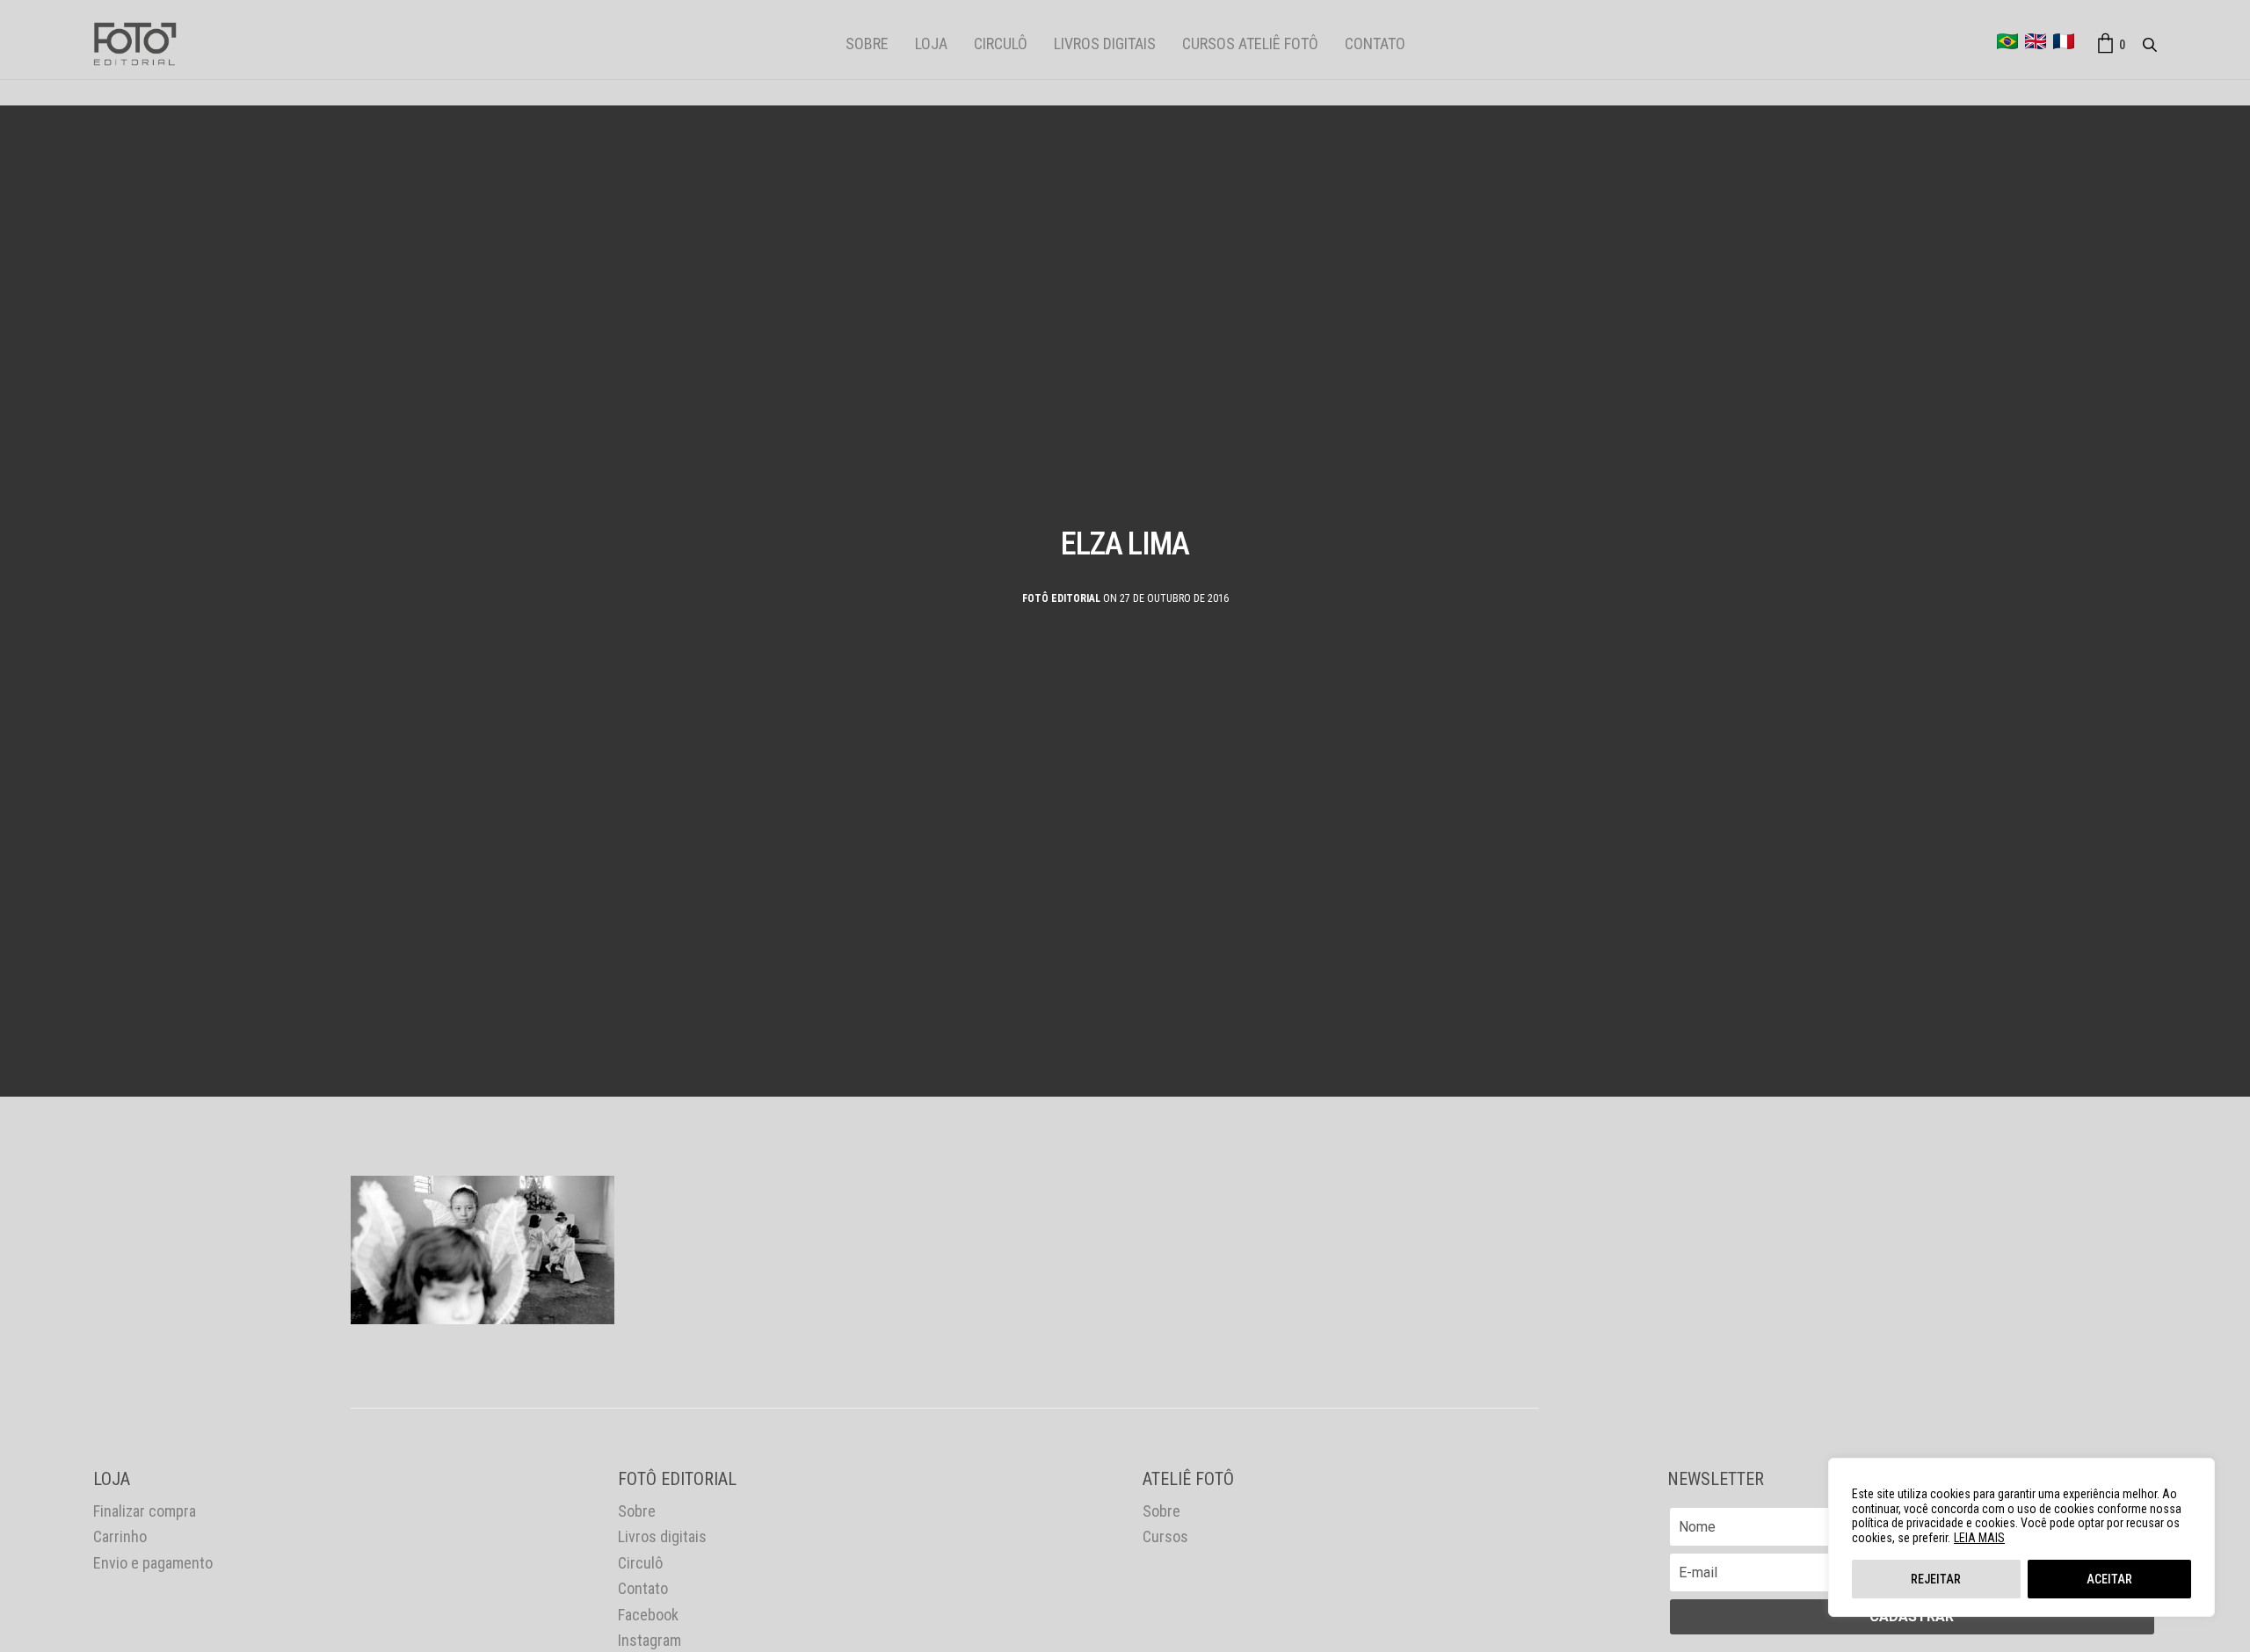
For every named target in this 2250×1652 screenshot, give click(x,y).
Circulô (1001, 43)
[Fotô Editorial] (135, 44)
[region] (2021, 1537)
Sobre (867, 43)
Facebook (648, 1615)
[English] (2036, 41)
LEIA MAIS (1979, 1538)
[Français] (2064, 41)
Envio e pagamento (153, 1563)
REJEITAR (1936, 1579)
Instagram (650, 1640)
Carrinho (120, 1536)
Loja (931, 43)
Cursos (1165, 1536)
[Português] (2007, 41)
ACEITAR (2109, 1579)
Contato (1375, 43)
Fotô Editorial (1061, 598)
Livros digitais (1105, 43)
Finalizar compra (145, 1511)
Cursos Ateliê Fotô (1250, 43)
